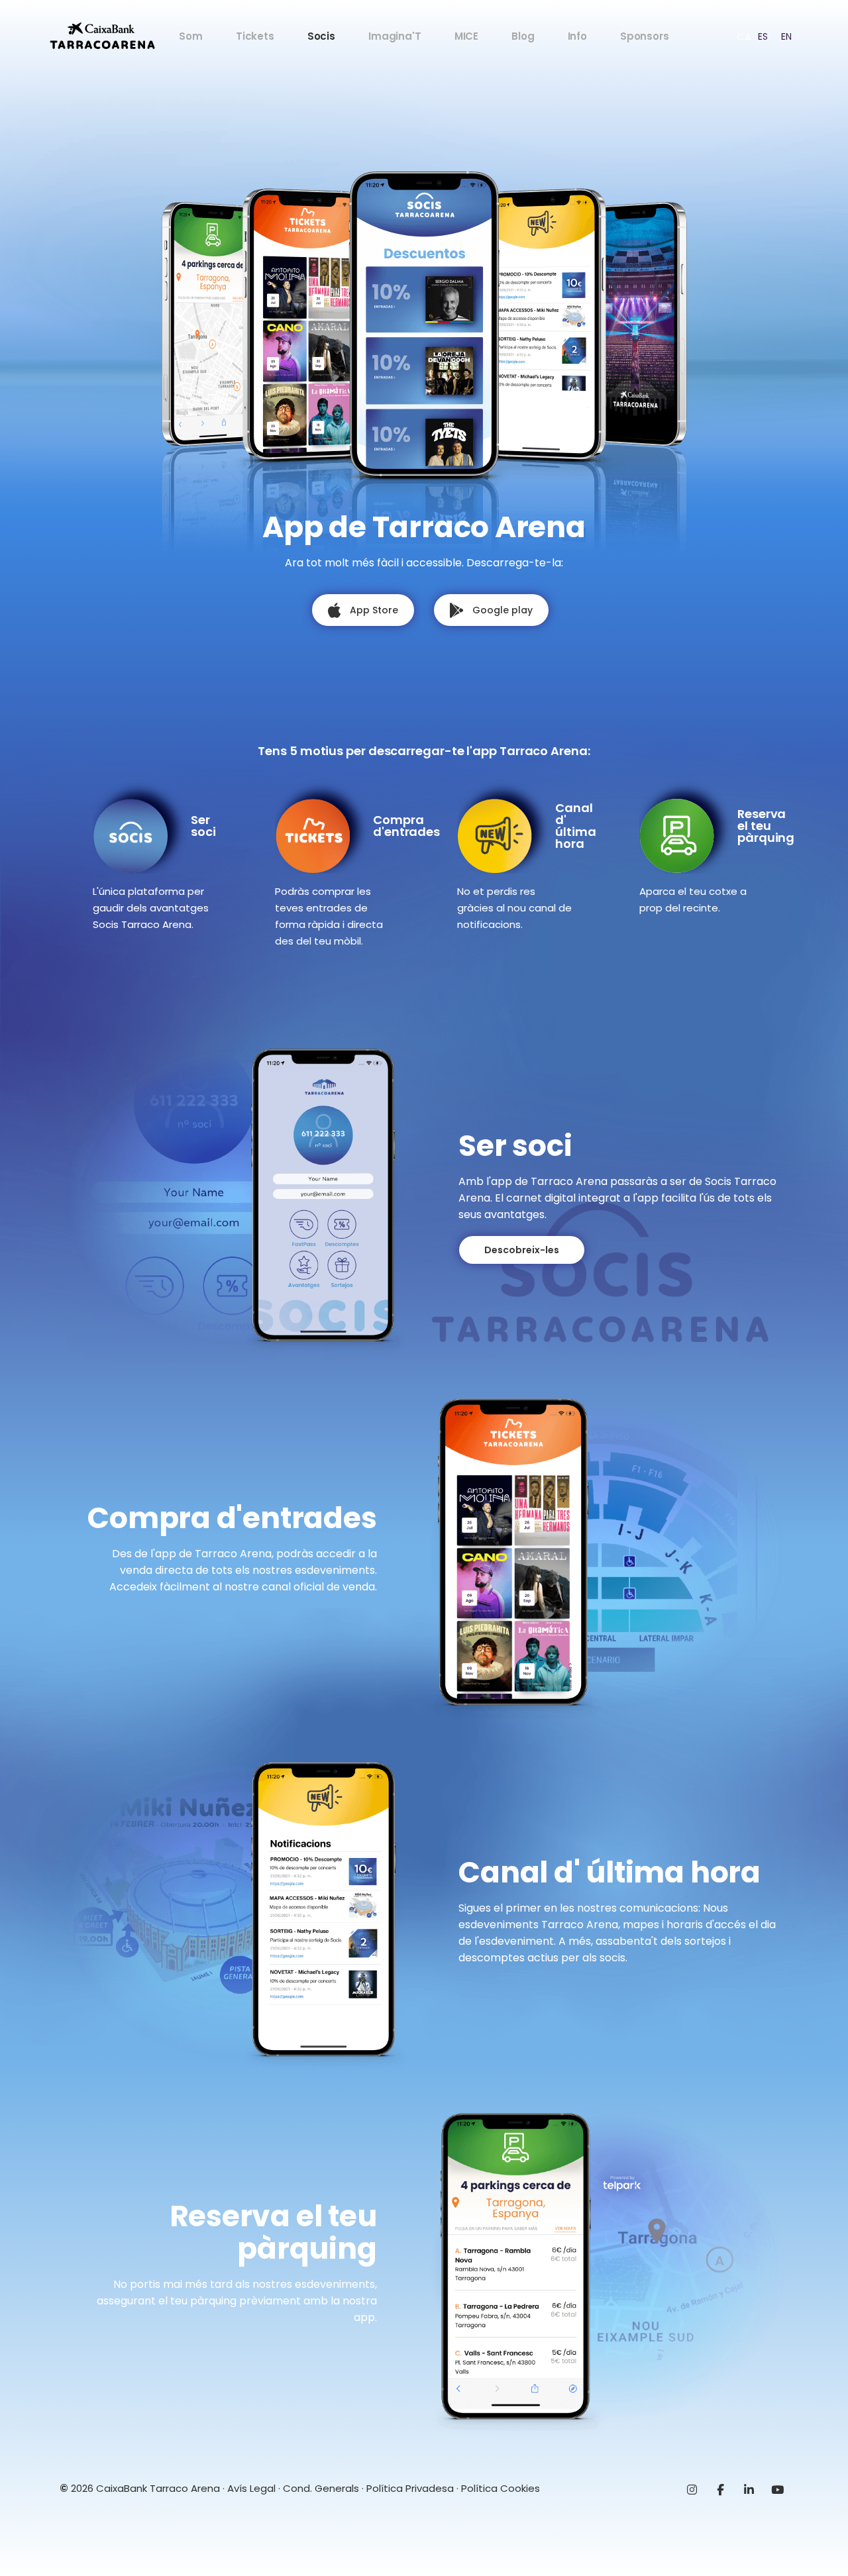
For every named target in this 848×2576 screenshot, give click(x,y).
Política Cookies (501, 2488)
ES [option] (763, 36)
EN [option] (786, 36)
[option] (763, 36)
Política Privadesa (410, 2488)
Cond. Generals (321, 2488)
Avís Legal (251, 2488)
